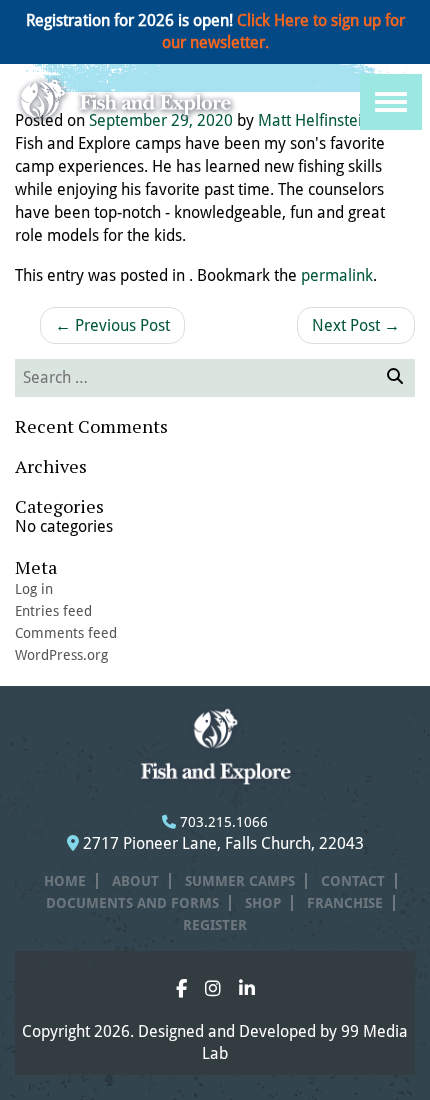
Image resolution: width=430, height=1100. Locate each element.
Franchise (345, 903)
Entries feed (53, 611)
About (135, 881)
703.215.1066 (222, 822)
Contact (353, 881)
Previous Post (112, 325)
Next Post (356, 325)
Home (65, 881)
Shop (263, 903)
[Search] (393, 378)
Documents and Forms (132, 903)
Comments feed (66, 633)
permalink (337, 275)
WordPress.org (61, 655)
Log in (34, 589)
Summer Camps (240, 881)
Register (215, 925)
